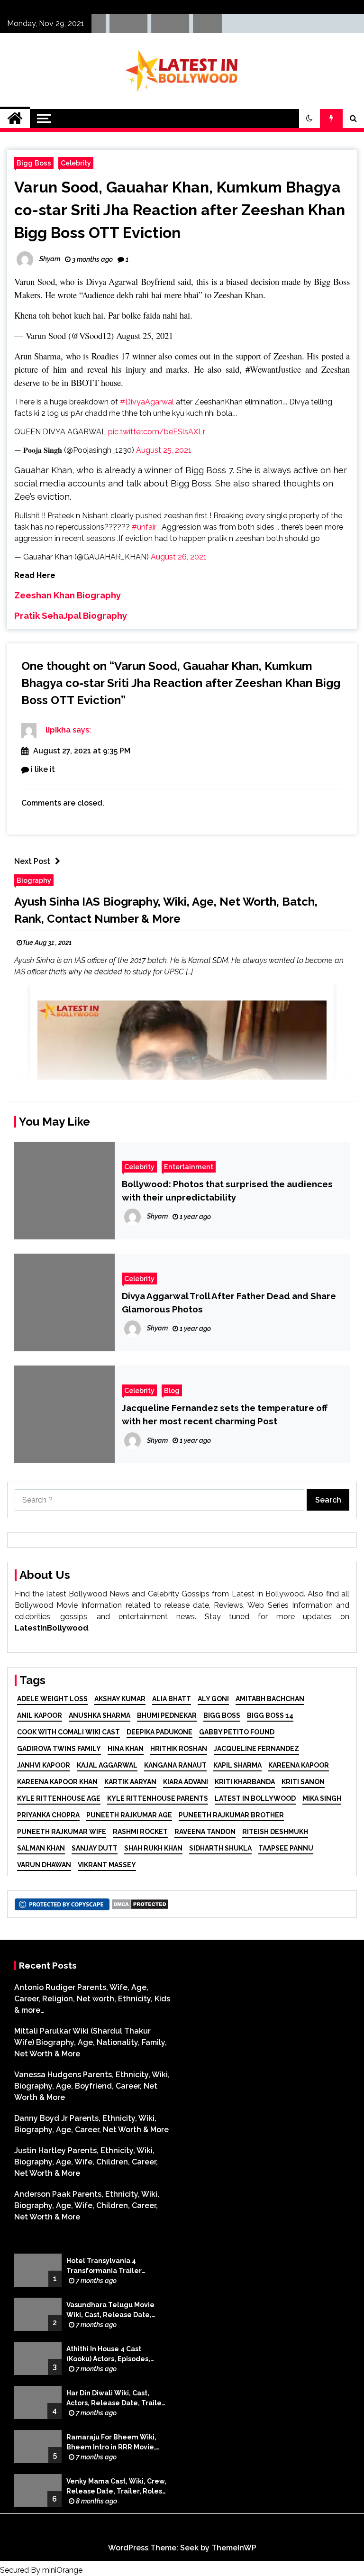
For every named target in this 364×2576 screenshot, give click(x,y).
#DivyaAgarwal (147, 402)
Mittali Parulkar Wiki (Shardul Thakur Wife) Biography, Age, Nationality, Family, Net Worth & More (91, 2042)
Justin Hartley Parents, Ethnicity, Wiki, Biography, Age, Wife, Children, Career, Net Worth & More (86, 2162)
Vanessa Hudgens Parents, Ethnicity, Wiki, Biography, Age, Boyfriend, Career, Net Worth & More (92, 2086)
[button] (309, 119)
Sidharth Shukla (220, 1848)
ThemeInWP (234, 2548)
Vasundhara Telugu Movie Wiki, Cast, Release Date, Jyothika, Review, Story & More (110, 2310)
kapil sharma (237, 1765)
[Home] (15, 119)
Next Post (32, 861)
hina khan (126, 1749)
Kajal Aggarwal (107, 1765)
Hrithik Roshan (179, 1749)
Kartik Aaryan (130, 1782)
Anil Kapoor (40, 1715)
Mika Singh (322, 1798)
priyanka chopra (48, 1815)
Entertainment (189, 1167)
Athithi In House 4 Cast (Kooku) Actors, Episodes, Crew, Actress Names (108, 2355)
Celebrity (76, 163)
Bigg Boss (34, 163)
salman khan (41, 1848)
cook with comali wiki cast (68, 1732)
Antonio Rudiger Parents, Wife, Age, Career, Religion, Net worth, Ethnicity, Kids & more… (92, 1999)
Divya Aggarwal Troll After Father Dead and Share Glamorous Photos (229, 1302)
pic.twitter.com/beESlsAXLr (157, 432)
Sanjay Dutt (95, 1848)
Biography (34, 880)
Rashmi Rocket (140, 1832)
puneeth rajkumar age (129, 1815)
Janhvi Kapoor (44, 1765)
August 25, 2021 (145, 335)
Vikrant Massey (107, 1865)
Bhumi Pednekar (167, 1715)
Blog (172, 1390)
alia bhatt (172, 1699)
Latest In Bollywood (255, 1798)
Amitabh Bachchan (270, 1699)
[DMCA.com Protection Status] (140, 1903)
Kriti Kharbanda (245, 1782)
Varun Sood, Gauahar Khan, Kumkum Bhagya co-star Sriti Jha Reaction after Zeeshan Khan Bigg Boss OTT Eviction (180, 210)
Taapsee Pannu (286, 1848)
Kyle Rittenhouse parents (158, 1798)
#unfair (144, 527)
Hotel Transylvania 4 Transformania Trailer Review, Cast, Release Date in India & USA (113, 2266)
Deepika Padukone (159, 1732)
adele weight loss (52, 1699)
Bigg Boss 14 (270, 1715)
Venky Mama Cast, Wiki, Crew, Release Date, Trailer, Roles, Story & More (116, 2487)
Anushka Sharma (100, 1715)
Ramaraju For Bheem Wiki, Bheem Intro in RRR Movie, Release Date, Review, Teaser (111, 2443)
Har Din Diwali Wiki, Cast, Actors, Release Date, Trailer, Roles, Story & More (116, 2399)
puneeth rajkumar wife (62, 1832)
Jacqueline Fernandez (256, 1749)
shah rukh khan (153, 1848)
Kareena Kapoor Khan (57, 1782)
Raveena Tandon (205, 1832)
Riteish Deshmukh (275, 1832)
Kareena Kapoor (299, 1765)
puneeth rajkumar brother (231, 1815)
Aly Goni (213, 1699)
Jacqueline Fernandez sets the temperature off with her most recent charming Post (225, 1414)
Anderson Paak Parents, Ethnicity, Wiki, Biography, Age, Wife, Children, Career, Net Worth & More (87, 2205)
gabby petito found (237, 1732)
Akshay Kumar (120, 1699)
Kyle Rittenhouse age (59, 1798)
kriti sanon (303, 1782)
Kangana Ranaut (175, 1765)
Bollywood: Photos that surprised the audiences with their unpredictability (227, 1191)
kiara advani (186, 1782)
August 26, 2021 (179, 557)
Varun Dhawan (44, 1865)
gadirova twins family (59, 1749)
